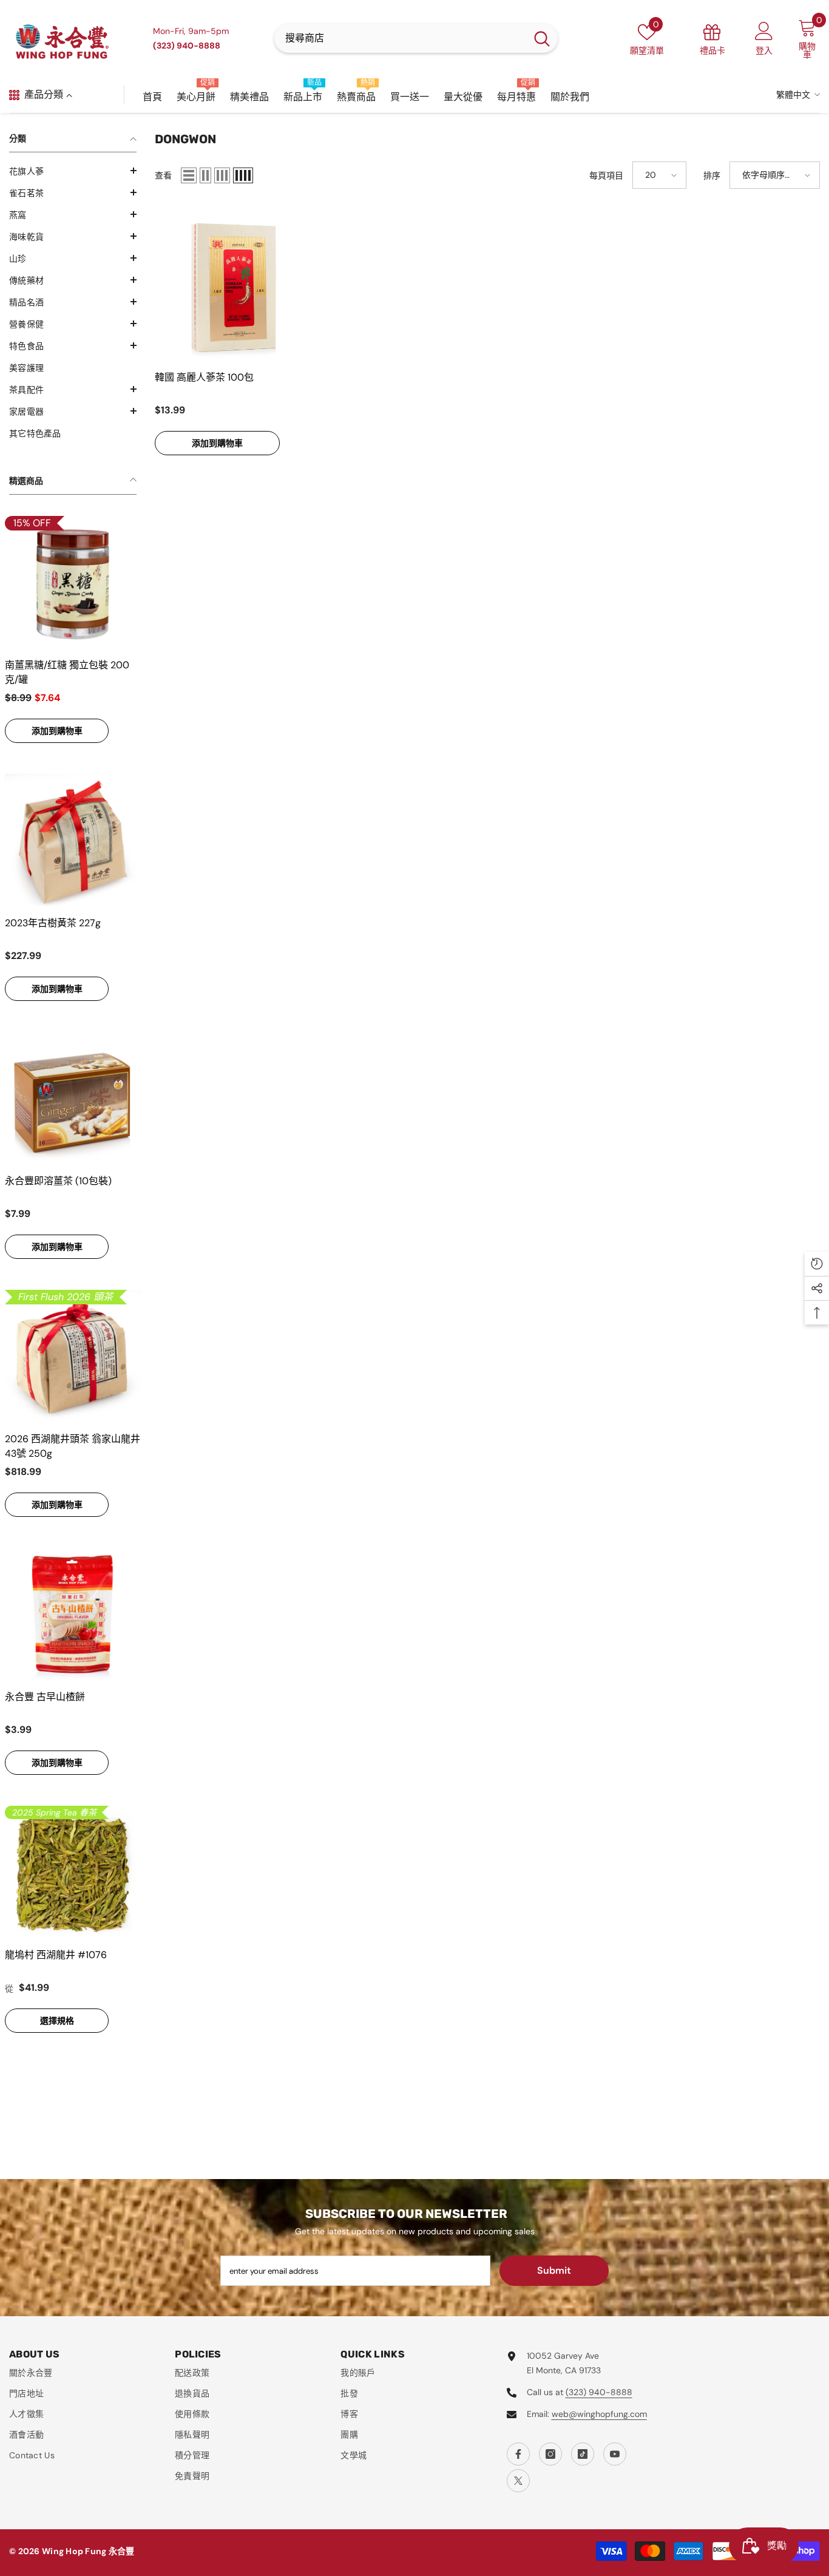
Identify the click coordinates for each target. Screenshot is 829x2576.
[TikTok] (583, 2454)
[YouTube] (615, 2454)
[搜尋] (416, 38)
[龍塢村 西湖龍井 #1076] (73, 1874)
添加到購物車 (57, 731)
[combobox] (400, 38)
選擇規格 (57, 2021)
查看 (163, 175)
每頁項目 (606, 175)
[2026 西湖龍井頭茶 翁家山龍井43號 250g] (73, 1358)
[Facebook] (518, 2454)
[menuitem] (73, 171)
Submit (554, 2270)
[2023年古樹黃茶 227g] (73, 842)
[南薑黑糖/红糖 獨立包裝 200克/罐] (73, 584)
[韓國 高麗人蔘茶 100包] (233, 286)
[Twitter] (518, 2481)
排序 (712, 175)
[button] (73, 171)
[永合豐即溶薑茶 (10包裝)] (73, 1100)
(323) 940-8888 (599, 2392)
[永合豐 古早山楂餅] (73, 1616)
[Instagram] (550, 2454)
